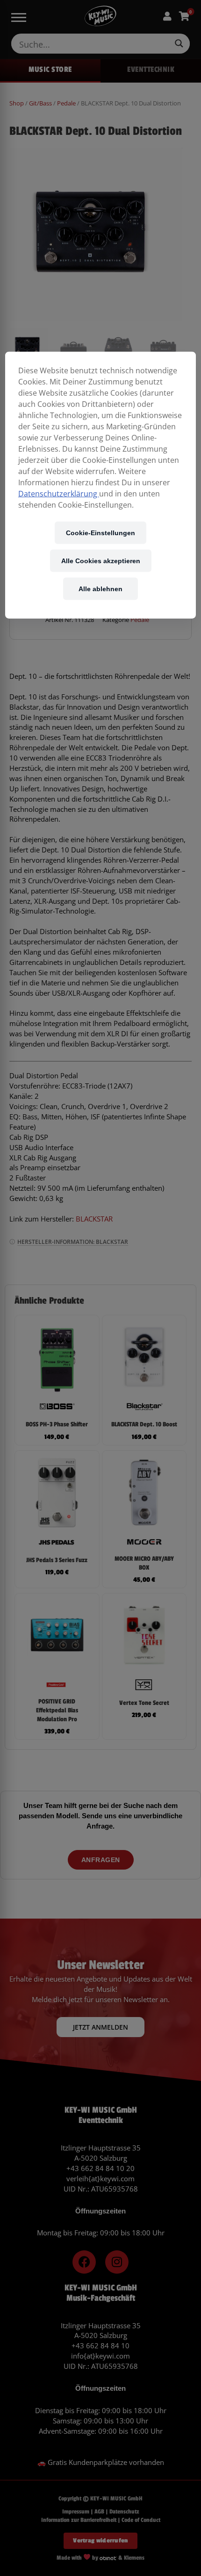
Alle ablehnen (100, 589)
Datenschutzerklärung (59, 494)
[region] (101, 485)
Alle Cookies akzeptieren (101, 561)
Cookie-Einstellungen (100, 533)
